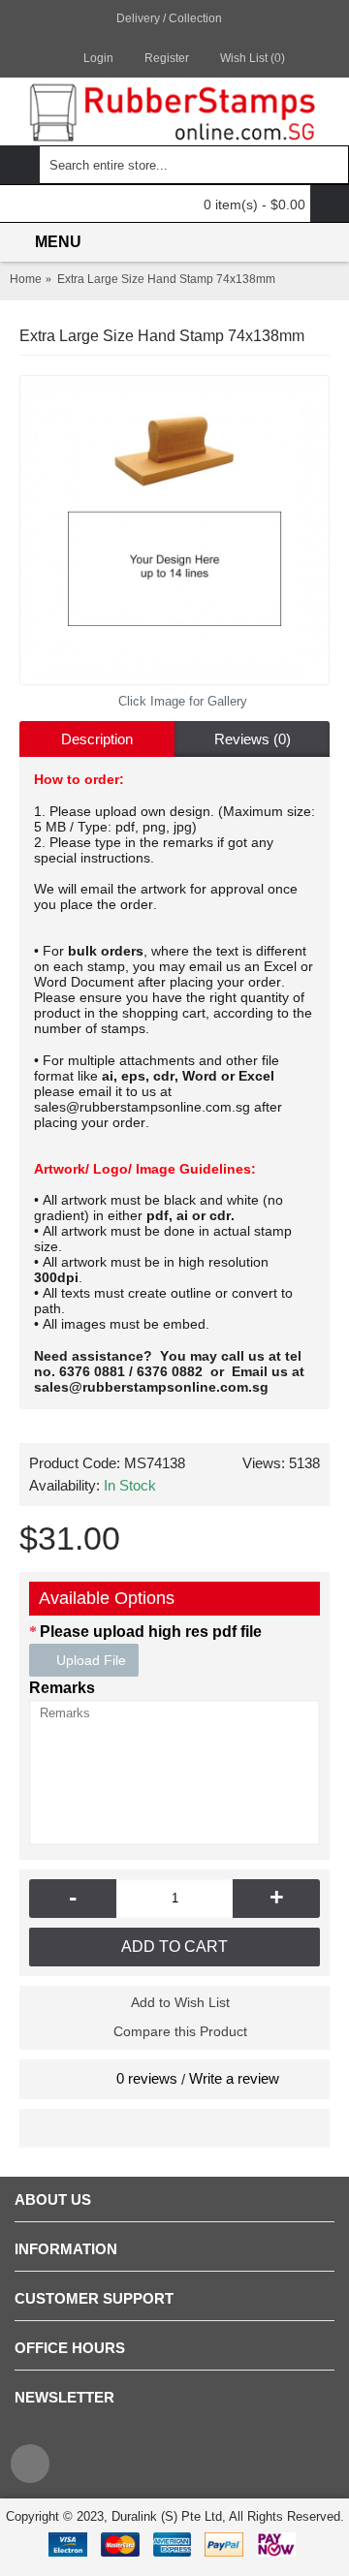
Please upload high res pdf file (151, 1632)
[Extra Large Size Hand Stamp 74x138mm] (174, 530)
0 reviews (147, 2078)
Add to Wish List (180, 2002)
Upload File (89, 1660)
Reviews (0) (253, 739)
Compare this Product (180, 2031)
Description (97, 739)
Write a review (234, 2078)
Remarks (62, 1688)
